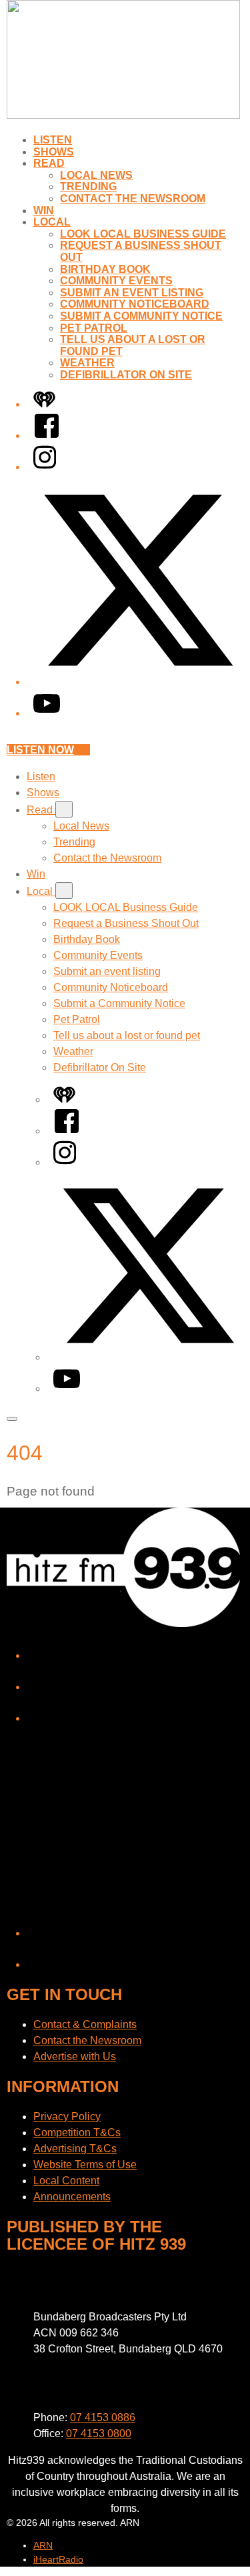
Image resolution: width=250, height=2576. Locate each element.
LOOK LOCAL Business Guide (143, 234)
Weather (87, 363)
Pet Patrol (94, 328)
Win (44, 211)
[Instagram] (45, 467)
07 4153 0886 (103, 2418)
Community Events (116, 281)
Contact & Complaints (85, 2024)
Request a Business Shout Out (126, 923)
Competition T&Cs (77, 2133)
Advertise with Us (75, 2056)
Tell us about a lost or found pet (127, 1035)
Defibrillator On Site (126, 375)
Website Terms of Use (85, 2165)
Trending (88, 187)
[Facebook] (47, 435)
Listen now (40, 750)
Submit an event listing (132, 293)
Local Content (66, 2181)
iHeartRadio (58, 2559)
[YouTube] (47, 713)
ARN (43, 2545)
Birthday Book (105, 269)
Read (49, 163)
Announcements (72, 2197)
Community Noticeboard (135, 304)
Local (52, 222)
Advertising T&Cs (75, 2149)
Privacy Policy (67, 2117)
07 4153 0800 (99, 2434)
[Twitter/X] (138, 682)
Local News (96, 175)
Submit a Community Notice (141, 316)
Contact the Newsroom (133, 199)
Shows (54, 152)
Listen (53, 140)
